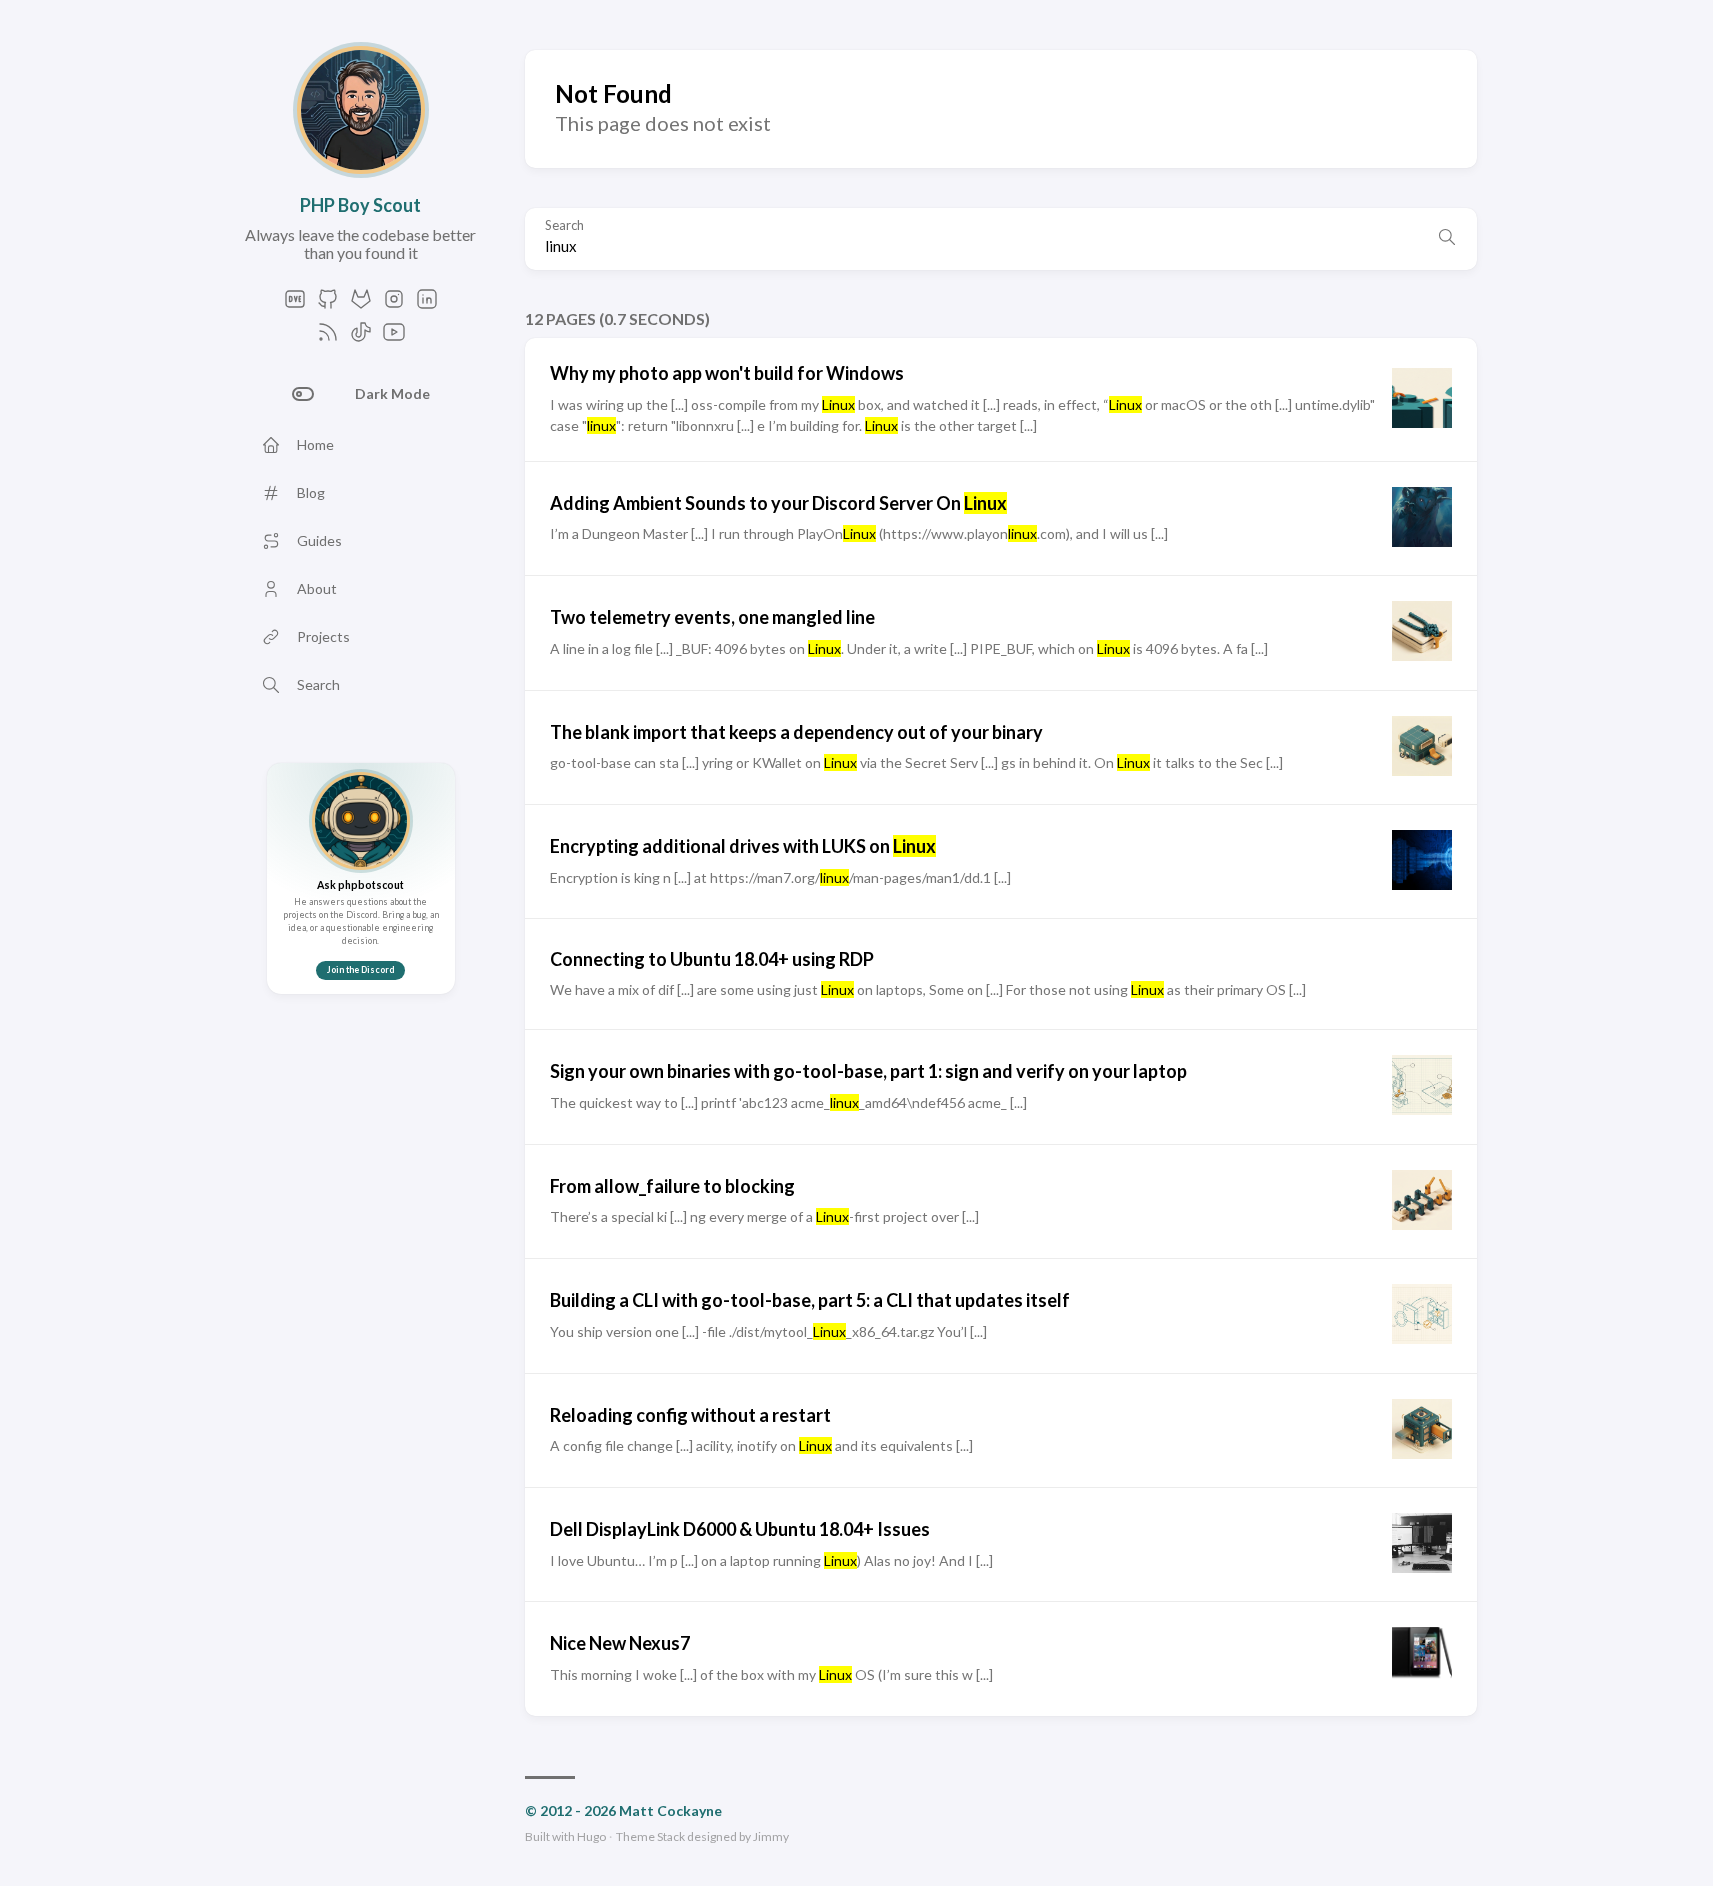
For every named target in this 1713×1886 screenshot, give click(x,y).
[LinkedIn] (427, 304)
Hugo (591, 1836)
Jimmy (771, 1836)
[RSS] (328, 337)
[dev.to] (295, 304)
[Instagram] (394, 304)
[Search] (1447, 239)
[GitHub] (328, 304)
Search (564, 225)
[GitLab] (361, 304)
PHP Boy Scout (360, 205)
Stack (671, 1836)
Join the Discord (361, 970)
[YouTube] (394, 337)
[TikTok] (361, 337)
